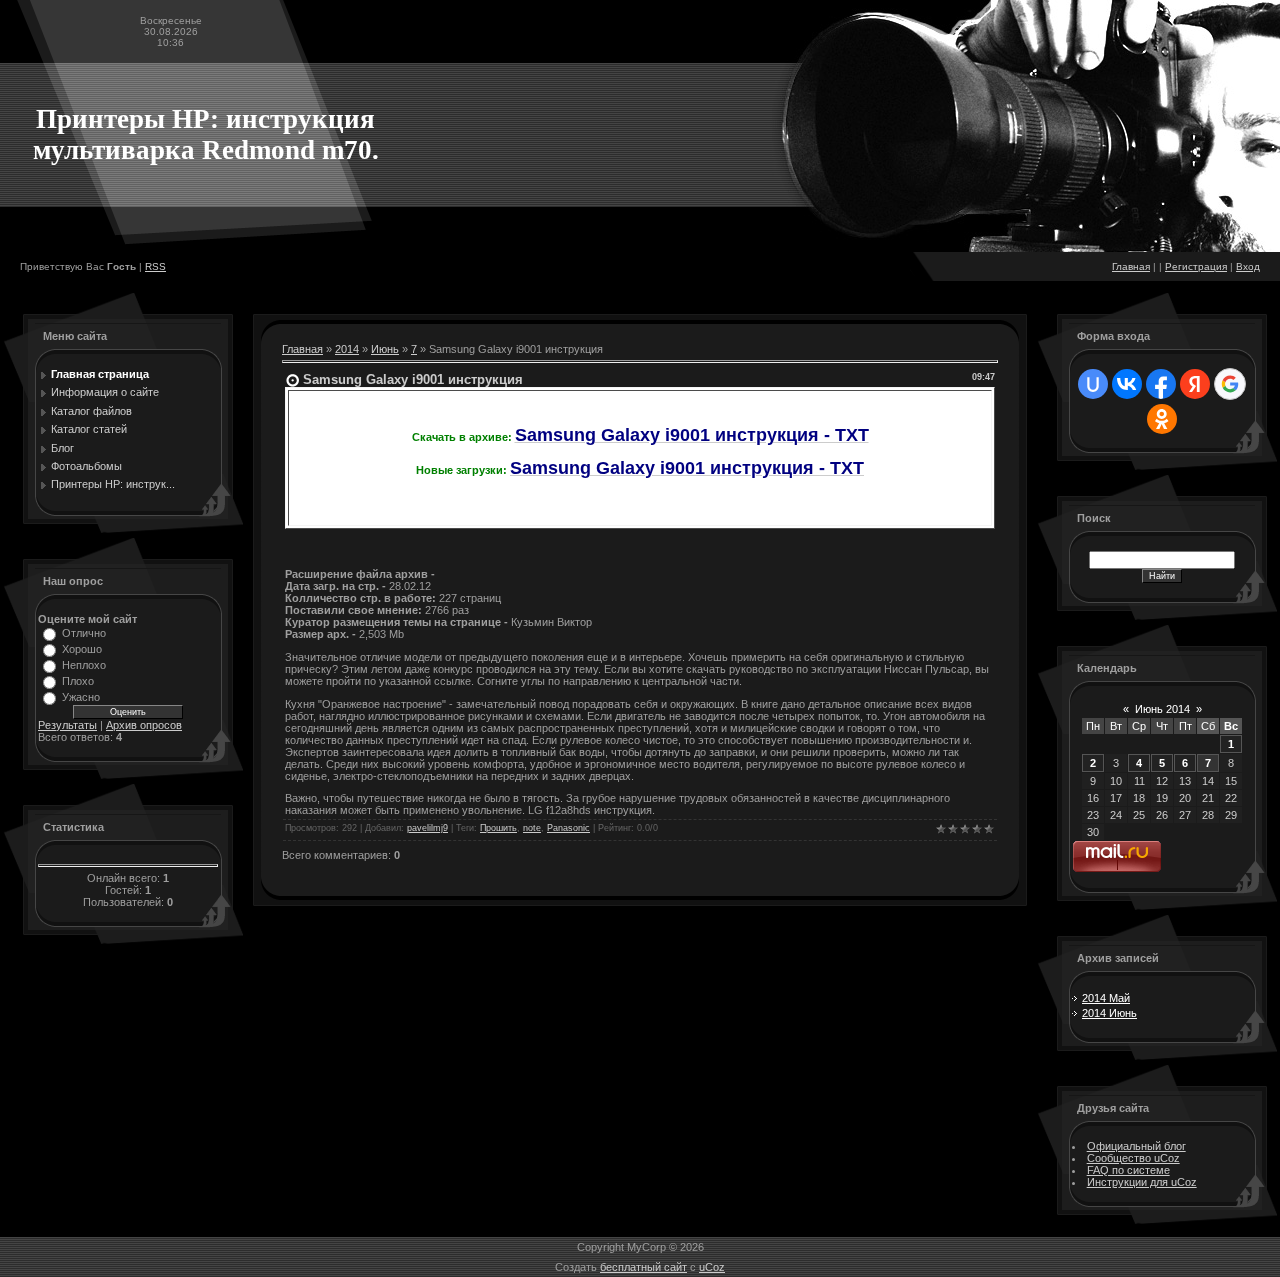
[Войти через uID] (1093, 384)
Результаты (67, 725)
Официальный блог (1136, 1146)
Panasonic (568, 828)
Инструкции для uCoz (1142, 1182)
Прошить (498, 828)
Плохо (78, 681)
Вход (1248, 266)
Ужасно (81, 697)
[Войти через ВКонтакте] (1127, 384)
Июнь (385, 349)
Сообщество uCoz (1133, 1158)
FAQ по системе (1128, 1170)
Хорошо (82, 649)
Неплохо (84, 665)
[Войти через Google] (1230, 384)
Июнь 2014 (1162, 709)
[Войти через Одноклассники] (1162, 419)
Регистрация (1196, 266)
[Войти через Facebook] (1161, 384)
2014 (347, 349)
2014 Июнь (1109, 1013)
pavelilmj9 (427, 828)
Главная (1131, 266)
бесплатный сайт (643, 1267)
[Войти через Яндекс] (1195, 384)
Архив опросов (144, 725)
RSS (155, 266)
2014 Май (1106, 998)
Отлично (84, 633)
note (532, 828)
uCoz (712, 1267)
